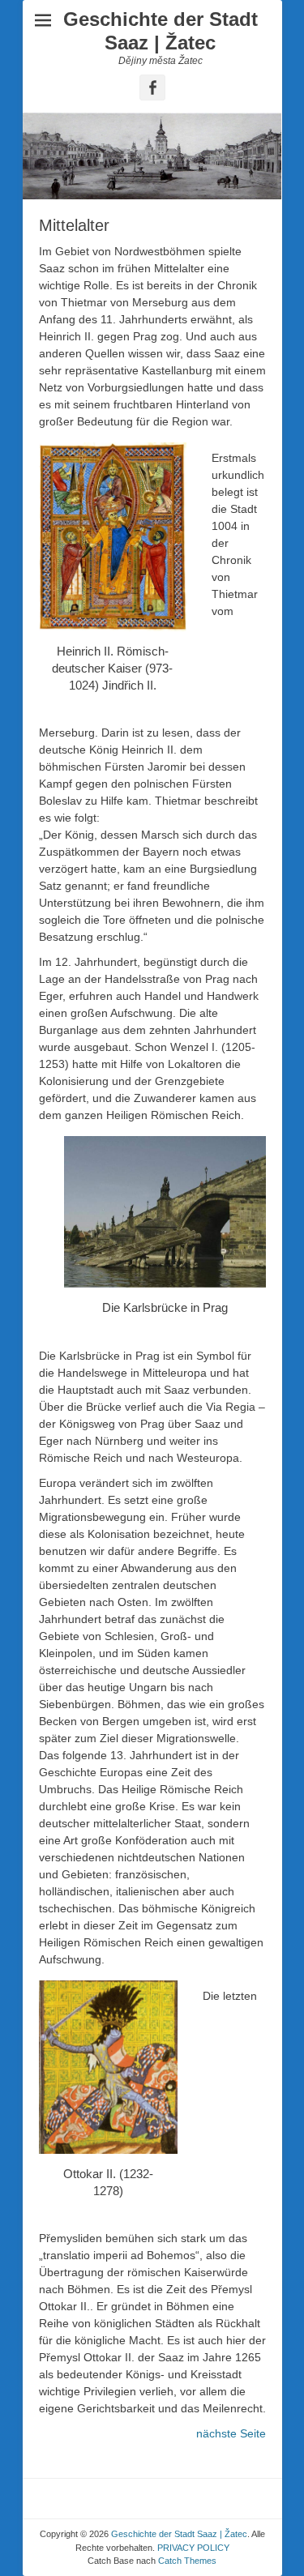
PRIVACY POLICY (193, 2548)
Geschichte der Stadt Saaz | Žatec (161, 31)
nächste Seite (231, 2433)
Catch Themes (187, 2561)
